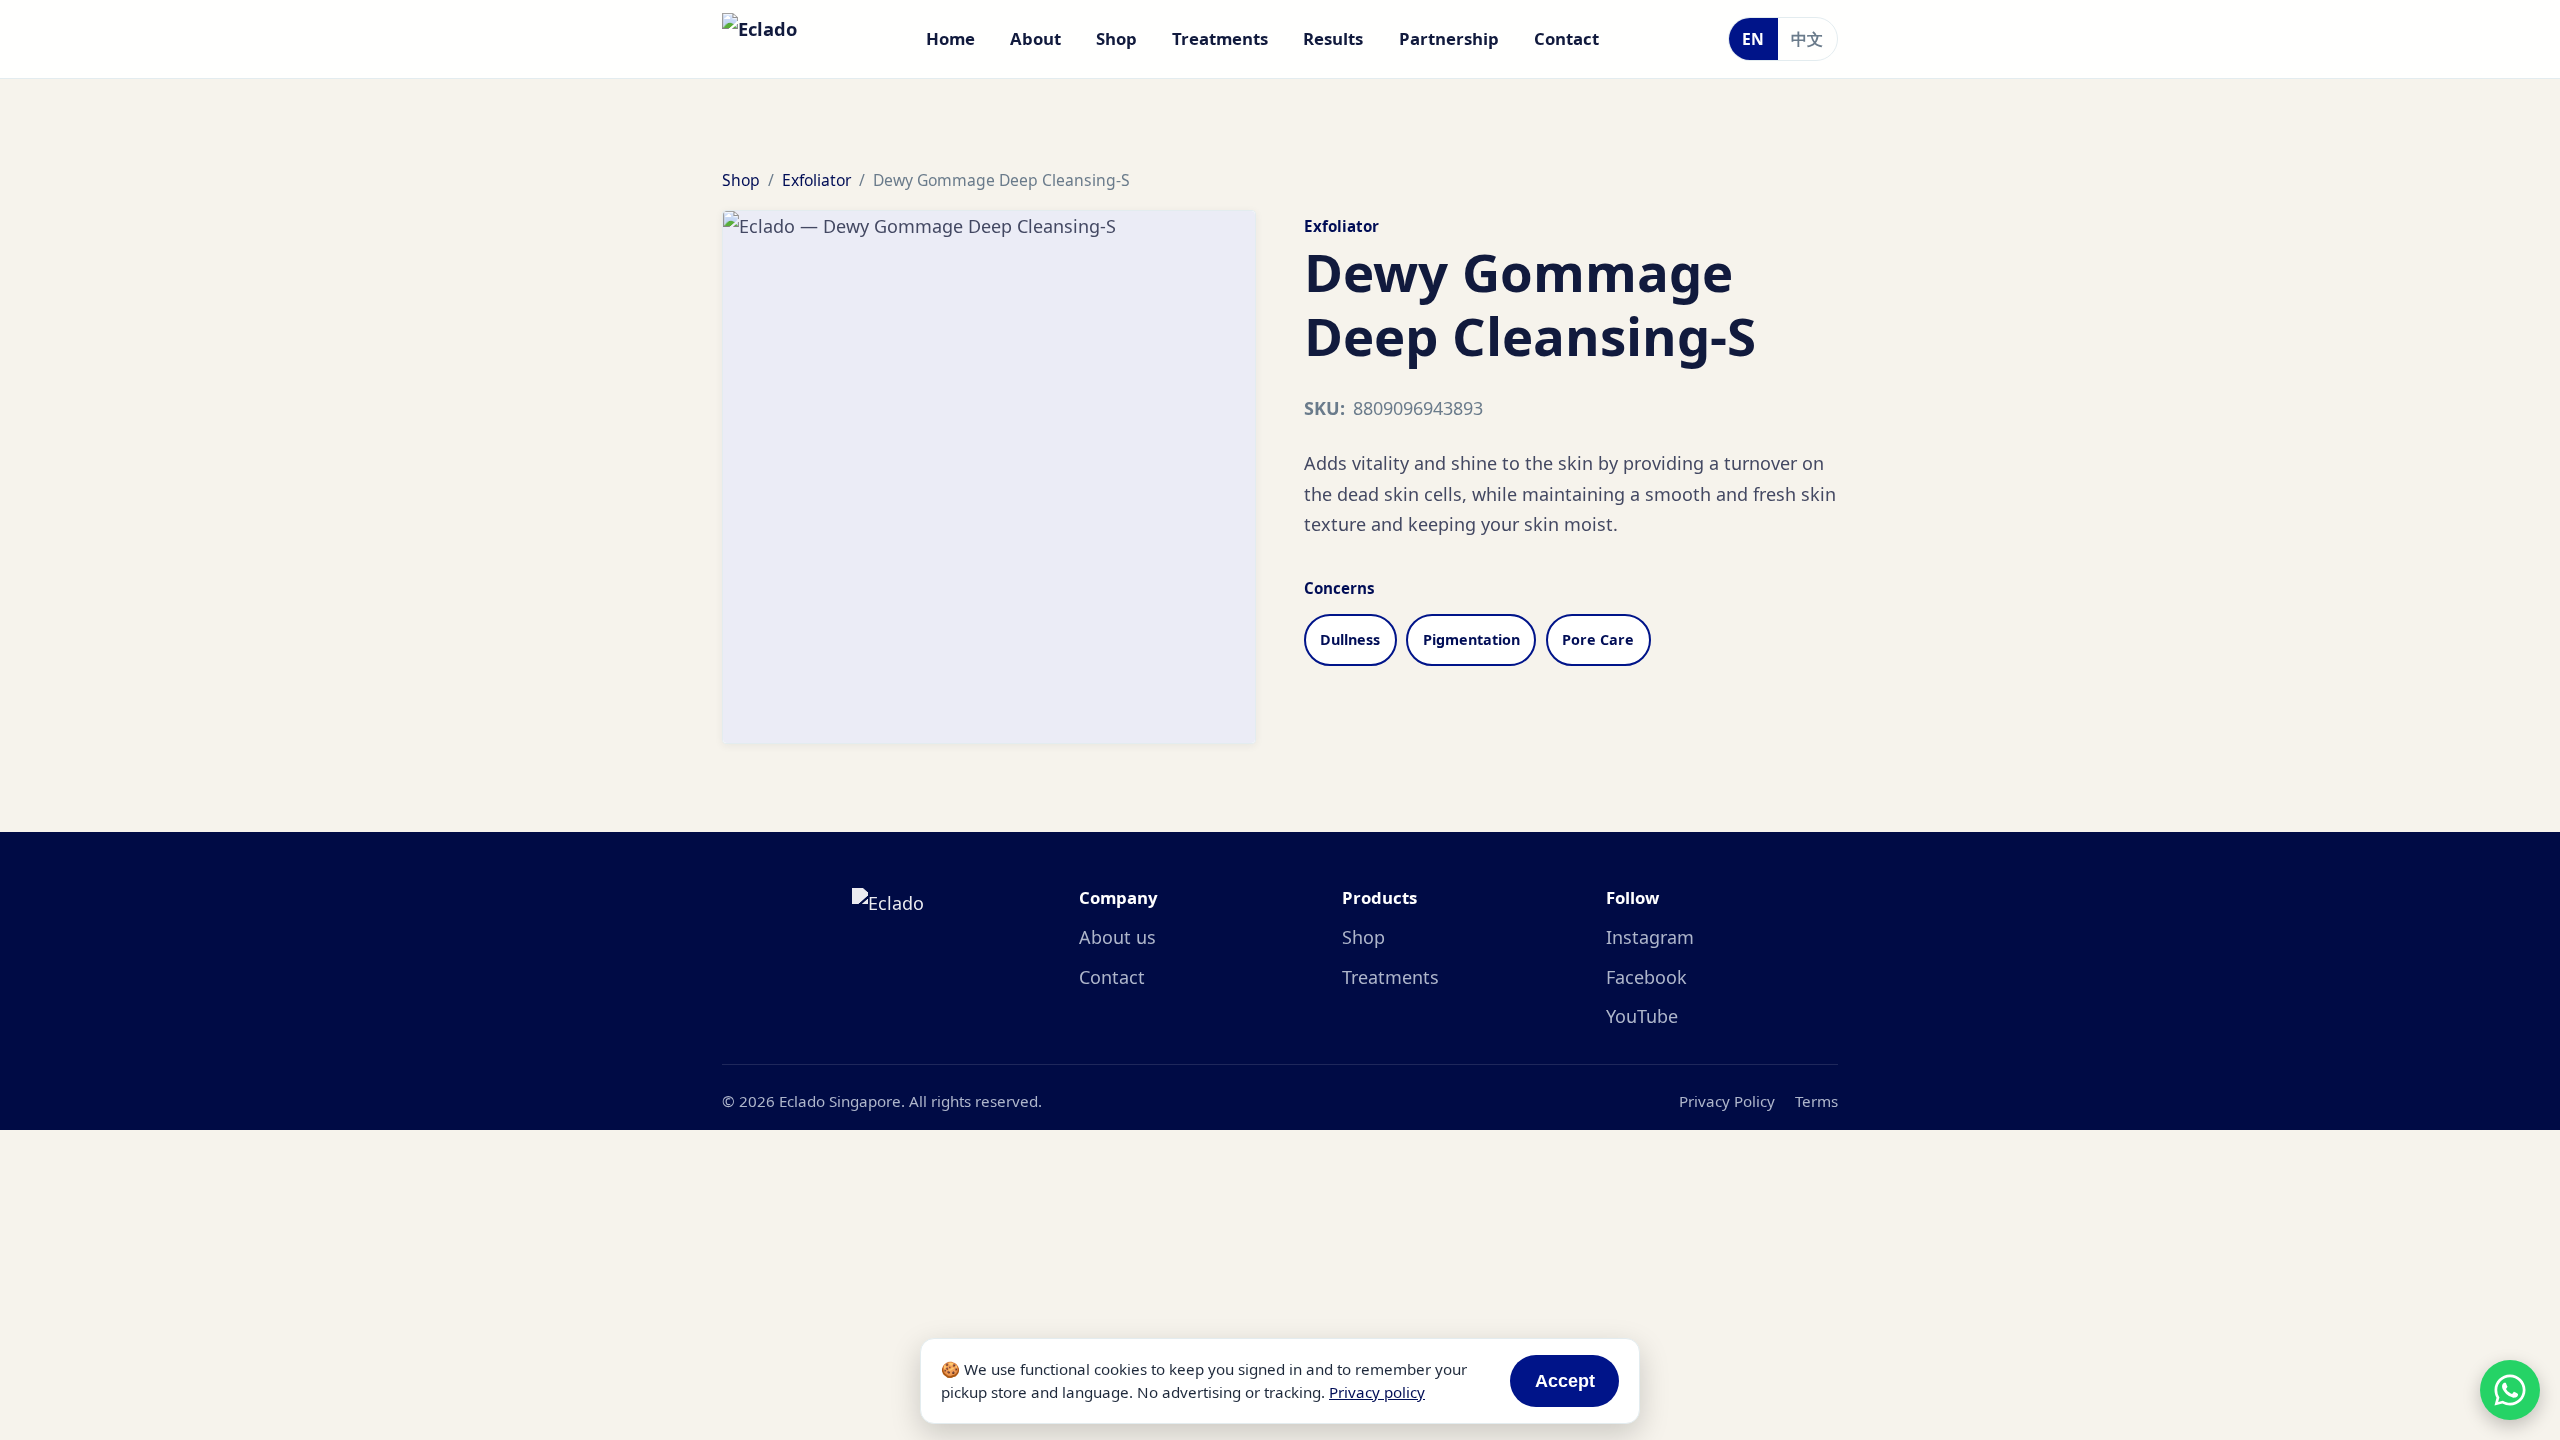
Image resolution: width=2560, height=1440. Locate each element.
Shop (1116, 38)
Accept (1565, 1381)
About (1035, 38)
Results (1333, 38)
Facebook (1646, 977)
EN (1753, 39)
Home (950, 38)
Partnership (1449, 38)
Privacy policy (1377, 1392)
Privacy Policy (1727, 1101)
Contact (1566, 38)
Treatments (1220, 38)
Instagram (1650, 937)
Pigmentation (1471, 639)
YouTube (1642, 1016)
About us (1117, 937)
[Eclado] (759, 39)
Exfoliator (816, 180)
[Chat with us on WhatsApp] (2510, 1390)
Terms (1816, 1101)
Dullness (1350, 639)
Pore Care (1598, 639)
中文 (1807, 39)
